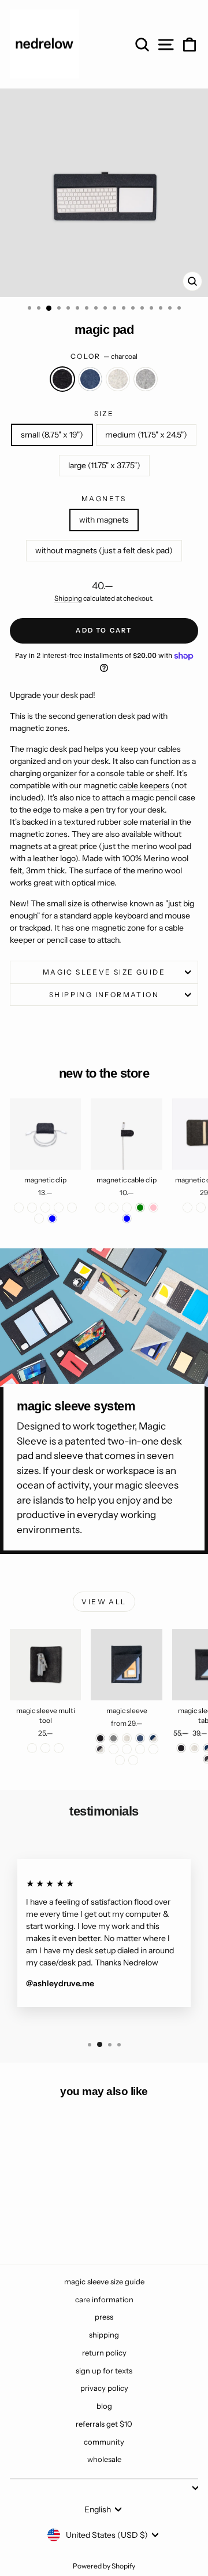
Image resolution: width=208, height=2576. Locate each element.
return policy (104, 2353)
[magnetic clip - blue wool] (39, 1219)
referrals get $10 (104, 2424)
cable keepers (144, 785)
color (104, 356)
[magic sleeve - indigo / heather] (153, 1738)
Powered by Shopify (104, 2566)
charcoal (62, 379)
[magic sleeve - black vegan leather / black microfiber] (133, 1760)
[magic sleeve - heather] (127, 1738)
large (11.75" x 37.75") (104, 465)
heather (118, 379)
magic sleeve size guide (104, 972)
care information (104, 2299)
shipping (104, 2335)
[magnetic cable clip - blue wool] (114, 1208)
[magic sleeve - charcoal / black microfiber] (127, 1749)
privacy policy (104, 2388)
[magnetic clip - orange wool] (72, 1208)
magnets (104, 499)
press (104, 2317)
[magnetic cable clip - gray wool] (127, 1208)
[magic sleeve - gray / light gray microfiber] (153, 1749)
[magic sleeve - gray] (114, 1738)
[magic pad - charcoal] (26, 2224)
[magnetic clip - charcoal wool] (19, 1208)
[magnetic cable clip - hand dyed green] (140, 1208)
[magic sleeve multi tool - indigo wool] (45, 1748)
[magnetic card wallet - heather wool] (201, 1208)
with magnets (104, 520)
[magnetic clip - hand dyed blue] (52, 1219)
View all (104, 1602)
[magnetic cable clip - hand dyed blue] (127, 1219)
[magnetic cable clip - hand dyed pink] (153, 1208)
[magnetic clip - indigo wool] (45, 1208)
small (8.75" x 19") (52, 435)
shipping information (104, 995)
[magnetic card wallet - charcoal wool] (187, 1208)
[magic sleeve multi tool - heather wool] (59, 1748)
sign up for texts (104, 2371)
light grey (146, 379)
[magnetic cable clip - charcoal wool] (100, 1208)
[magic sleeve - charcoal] (100, 1738)
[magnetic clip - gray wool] (32, 1208)
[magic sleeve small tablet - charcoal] (181, 1748)
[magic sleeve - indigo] (140, 1738)
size (104, 414)
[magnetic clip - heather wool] (59, 1208)
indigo (90, 379)
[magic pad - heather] (52, 2224)
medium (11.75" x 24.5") (146, 435)
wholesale (104, 2459)
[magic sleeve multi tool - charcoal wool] (32, 1748)
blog (104, 2406)
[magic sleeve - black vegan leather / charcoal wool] (120, 1760)
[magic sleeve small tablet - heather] (194, 1748)
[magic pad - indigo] (39, 2224)
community (104, 2442)
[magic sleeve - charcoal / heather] (100, 1749)
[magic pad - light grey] (66, 2224)
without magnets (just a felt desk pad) (104, 550)
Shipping (68, 598)
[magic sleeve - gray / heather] (114, 1749)
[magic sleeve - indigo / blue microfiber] (140, 1749)
